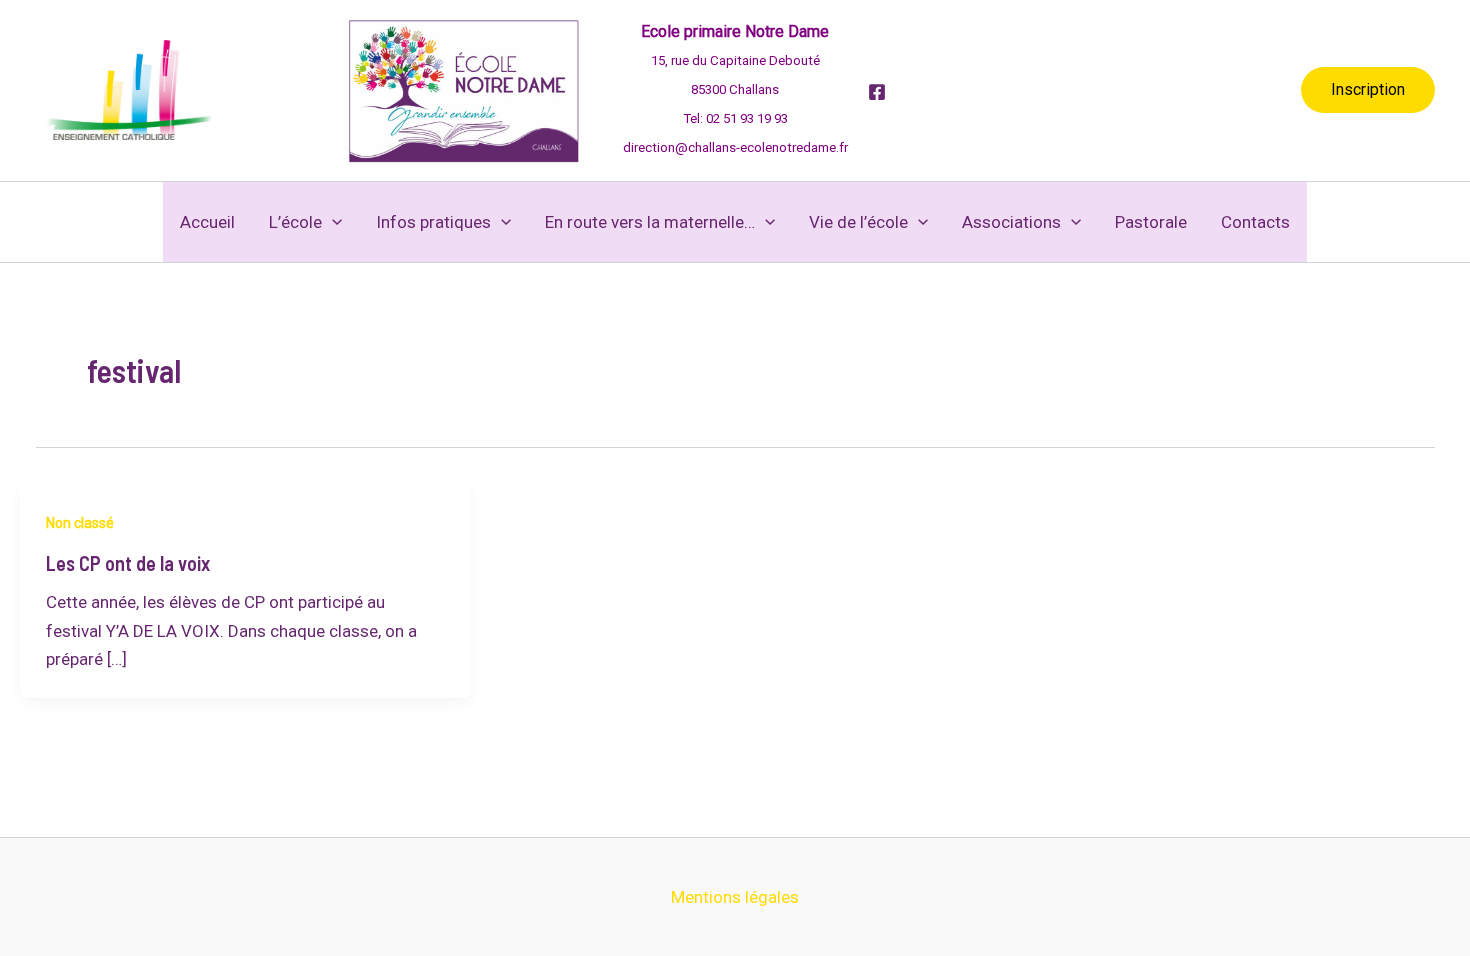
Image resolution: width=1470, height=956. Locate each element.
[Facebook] (877, 92)
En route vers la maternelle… (650, 222)
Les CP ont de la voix (128, 563)
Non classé (80, 523)
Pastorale (1151, 222)
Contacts (1255, 222)
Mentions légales (735, 897)
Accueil (207, 222)
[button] (1368, 90)
